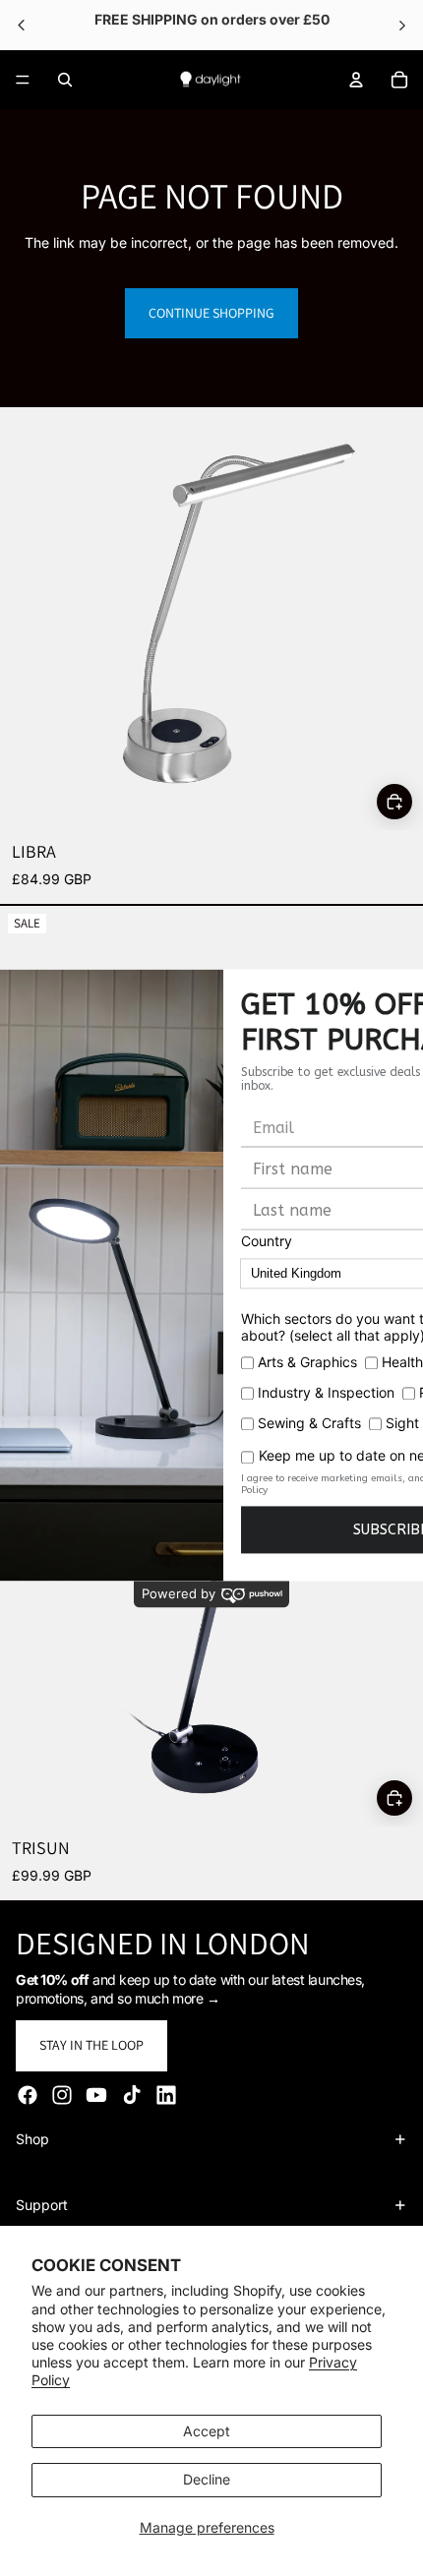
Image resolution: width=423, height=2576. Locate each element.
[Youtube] (96, 2095)
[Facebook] (28, 2095)
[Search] (65, 80)
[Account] (356, 80)
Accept (207, 2431)
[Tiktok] (132, 2095)
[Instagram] (62, 2095)
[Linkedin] (166, 2095)
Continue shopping (211, 313)
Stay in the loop (91, 2045)
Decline (207, 2479)
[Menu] (23, 80)
